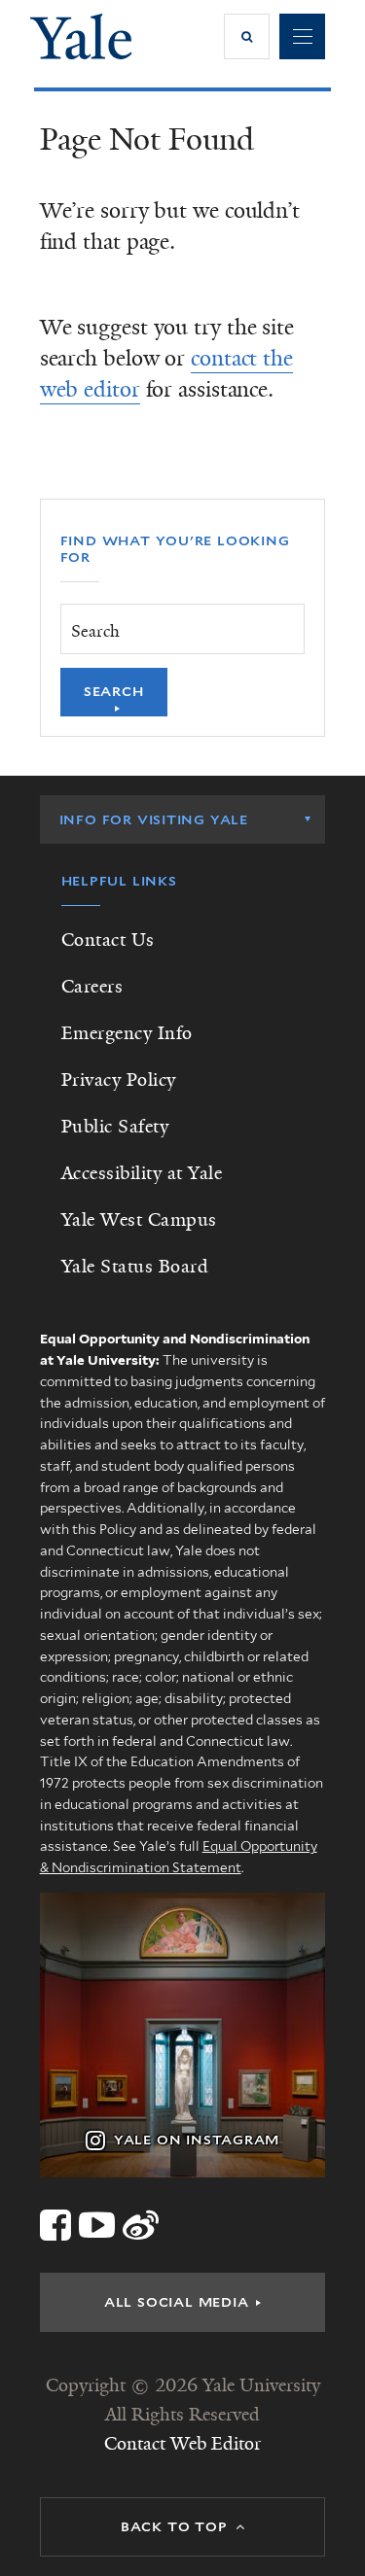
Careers (92, 987)
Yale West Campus (139, 1220)
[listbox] (183, 819)
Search (114, 691)
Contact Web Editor (182, 2444)
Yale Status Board (135, 1267)
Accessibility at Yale (142, 1173)
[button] (247, 36)
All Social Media (177, 2302)
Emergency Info (127, 1033)
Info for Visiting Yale (154, 819)
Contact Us (108, 940)
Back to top (174, 2526)
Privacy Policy (119, 1080)
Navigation (302, 36)
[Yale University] (81, 36)
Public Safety (115, 1127)
